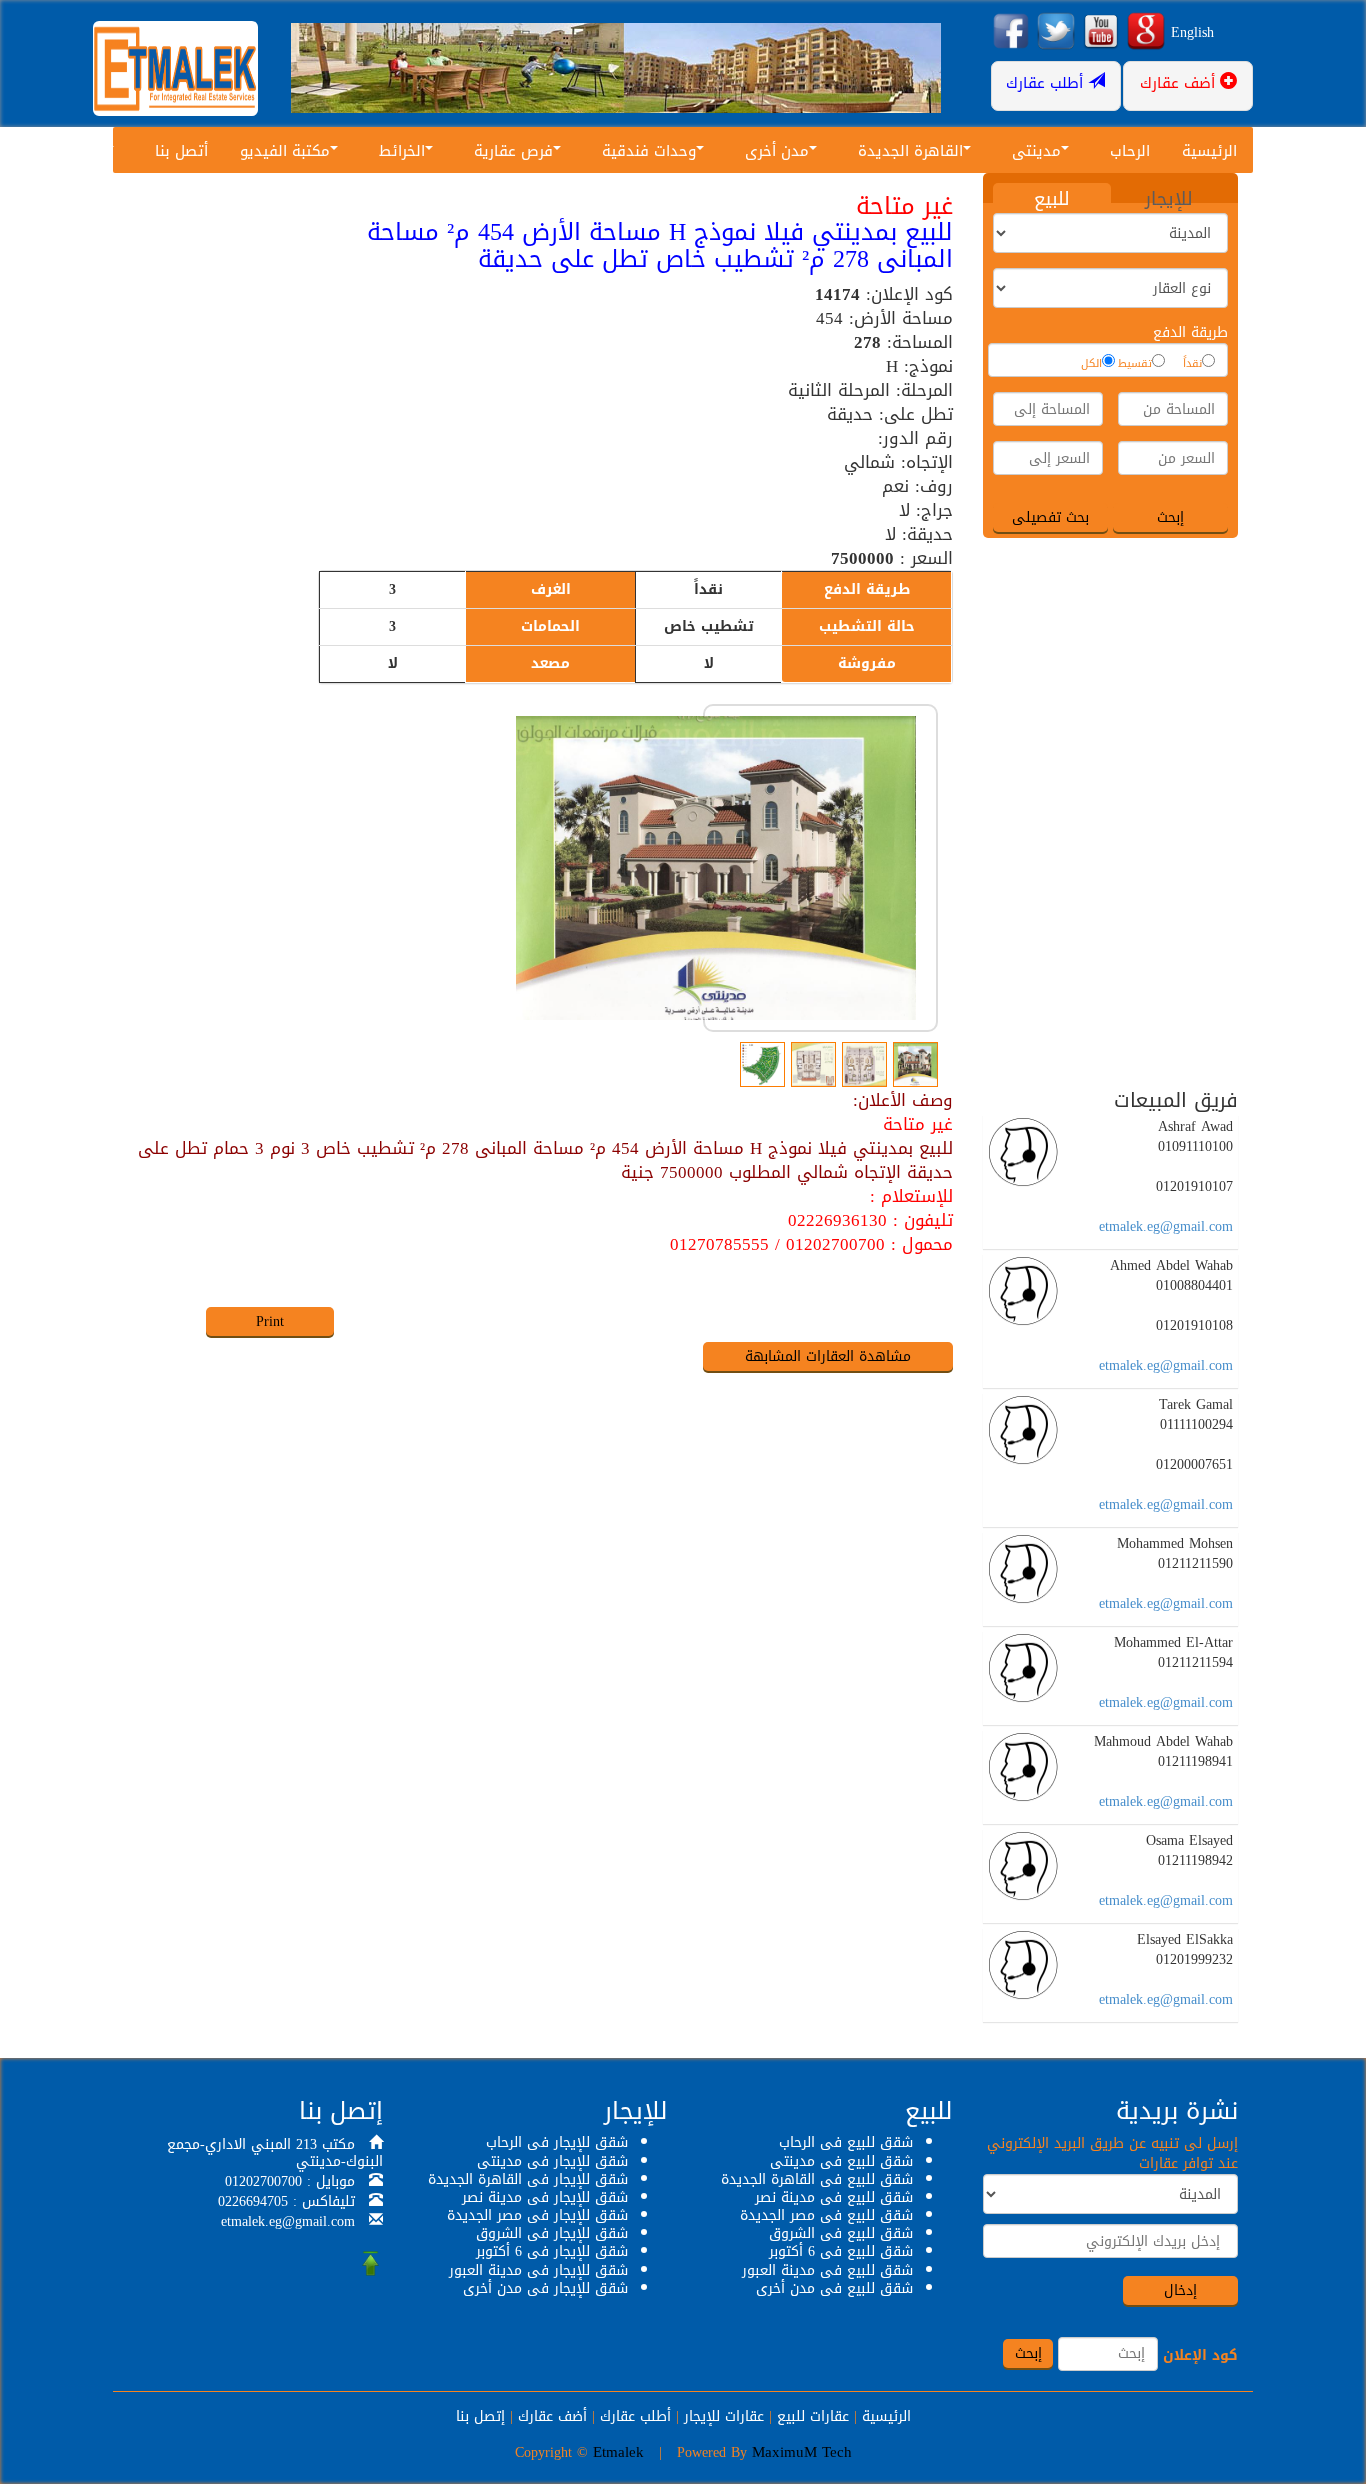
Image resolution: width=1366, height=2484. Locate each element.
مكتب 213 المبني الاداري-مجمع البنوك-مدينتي (275, 2153)
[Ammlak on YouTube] (1101, 32)
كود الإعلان (1200, 2356)
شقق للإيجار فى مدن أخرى (545, 2288)
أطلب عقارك (635, 2416)
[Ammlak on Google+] (1146, 32)
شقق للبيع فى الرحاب (846, 2142)
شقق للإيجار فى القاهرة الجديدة (528, 2179)
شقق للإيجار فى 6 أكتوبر (552, 2251)
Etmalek (618, 2452)
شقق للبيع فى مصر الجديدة (826, 2215)
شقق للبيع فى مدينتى (841, 2161)
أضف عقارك (552, 2416)
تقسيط (1135, 364)
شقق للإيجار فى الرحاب (557, 2142)
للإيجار (1169, 198)
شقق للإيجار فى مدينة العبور (538, 2270)
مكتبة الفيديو (285, 151)
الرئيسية (1209, 151)
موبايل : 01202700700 (290, 2181)
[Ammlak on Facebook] (1011, 32)
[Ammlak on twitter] (1056, 32)
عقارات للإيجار (724, 2416)
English (1192, 32)
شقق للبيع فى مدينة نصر (834, 2197)
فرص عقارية (513, 151)
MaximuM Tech (802, 2452)
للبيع (1052, 198)
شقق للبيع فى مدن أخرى (834, 2288)
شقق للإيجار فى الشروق (552, 2233)
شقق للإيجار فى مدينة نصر (545, 2197)
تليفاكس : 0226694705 (286, 2201)
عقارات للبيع (813, 2416)
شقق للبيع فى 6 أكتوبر (841, 2251)
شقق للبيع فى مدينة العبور (827, 2270)
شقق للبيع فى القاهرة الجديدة (817, 2179)
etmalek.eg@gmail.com (1166, 1226)
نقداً (1192, 364)
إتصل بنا (480, 2416)
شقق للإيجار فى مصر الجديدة (537, 2215)
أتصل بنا (181, 151)
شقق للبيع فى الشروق (841, 2233)
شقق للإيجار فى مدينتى (552, 2161)
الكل (1091, 364)
